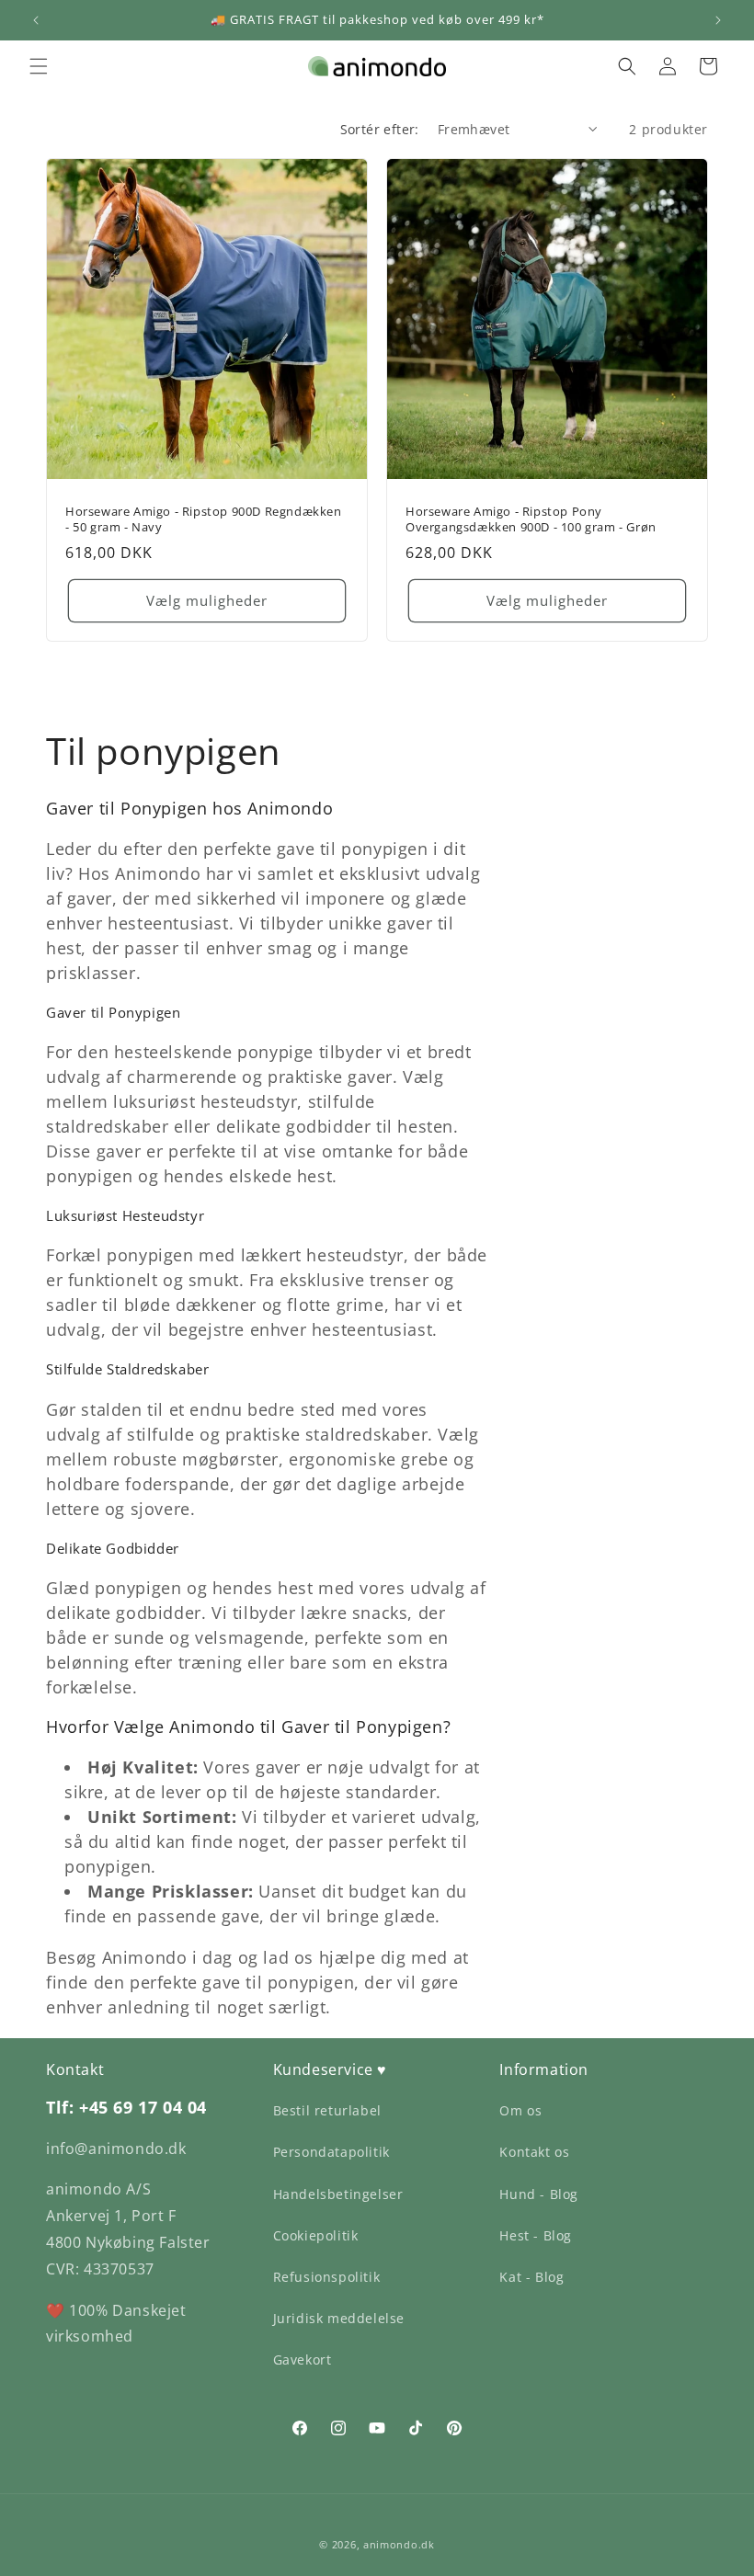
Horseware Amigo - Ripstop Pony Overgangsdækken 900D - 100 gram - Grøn (531, 519)
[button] (39, 66)
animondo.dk (399, 2544)
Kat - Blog (531, 2277)
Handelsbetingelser (338, 2194)
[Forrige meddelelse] (36, 20)
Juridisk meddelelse (339, 2318)
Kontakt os (534, 2152)
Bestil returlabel (327, 2110)
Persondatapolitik (331, 2152)
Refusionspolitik (327, 2277)
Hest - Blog (536, 2235)
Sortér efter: (380, 129)
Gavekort (303, 2359)
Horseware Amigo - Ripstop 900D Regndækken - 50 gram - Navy (204, 519)
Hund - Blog (539, 2194)
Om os (520, 2110)
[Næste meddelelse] (718, 20)
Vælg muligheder (207, 601)
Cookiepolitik (316, 2235)
